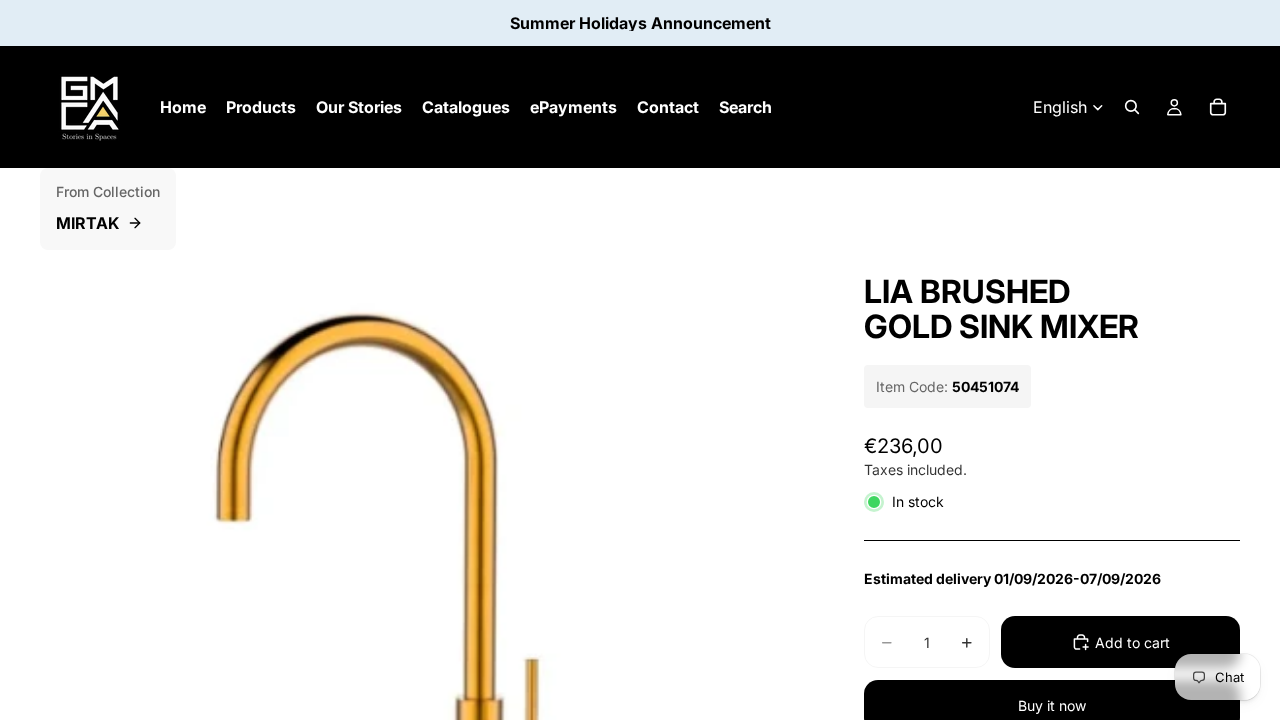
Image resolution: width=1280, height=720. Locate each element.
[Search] (1132, 107)
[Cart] (1218, 107)
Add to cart (1132, 642)
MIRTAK (87, 223)
